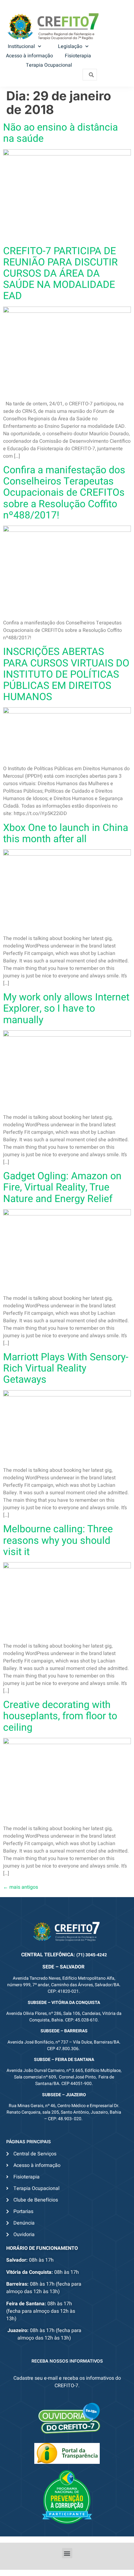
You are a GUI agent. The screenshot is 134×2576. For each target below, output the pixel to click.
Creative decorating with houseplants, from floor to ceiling (60, 1716)
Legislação (70, 46)
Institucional (21, 46)
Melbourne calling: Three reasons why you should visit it (58, 1540)
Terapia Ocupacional (49, 65)
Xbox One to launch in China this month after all (66, 833)
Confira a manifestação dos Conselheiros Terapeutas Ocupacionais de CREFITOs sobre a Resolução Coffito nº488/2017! (64, 493)
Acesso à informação (29, 56)
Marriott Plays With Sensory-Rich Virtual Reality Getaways (66, 1368)
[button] (67, 2553)
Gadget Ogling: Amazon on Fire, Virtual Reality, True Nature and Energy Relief (62, 1187)
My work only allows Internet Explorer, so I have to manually (66, 1008)
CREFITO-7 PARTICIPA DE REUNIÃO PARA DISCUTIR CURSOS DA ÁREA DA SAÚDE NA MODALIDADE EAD (60, 274)
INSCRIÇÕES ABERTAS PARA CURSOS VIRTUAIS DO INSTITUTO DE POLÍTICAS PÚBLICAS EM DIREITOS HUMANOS (66, 674)
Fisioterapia (78, 56)
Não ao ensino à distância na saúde (60, 133)
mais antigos (21, 1887)
